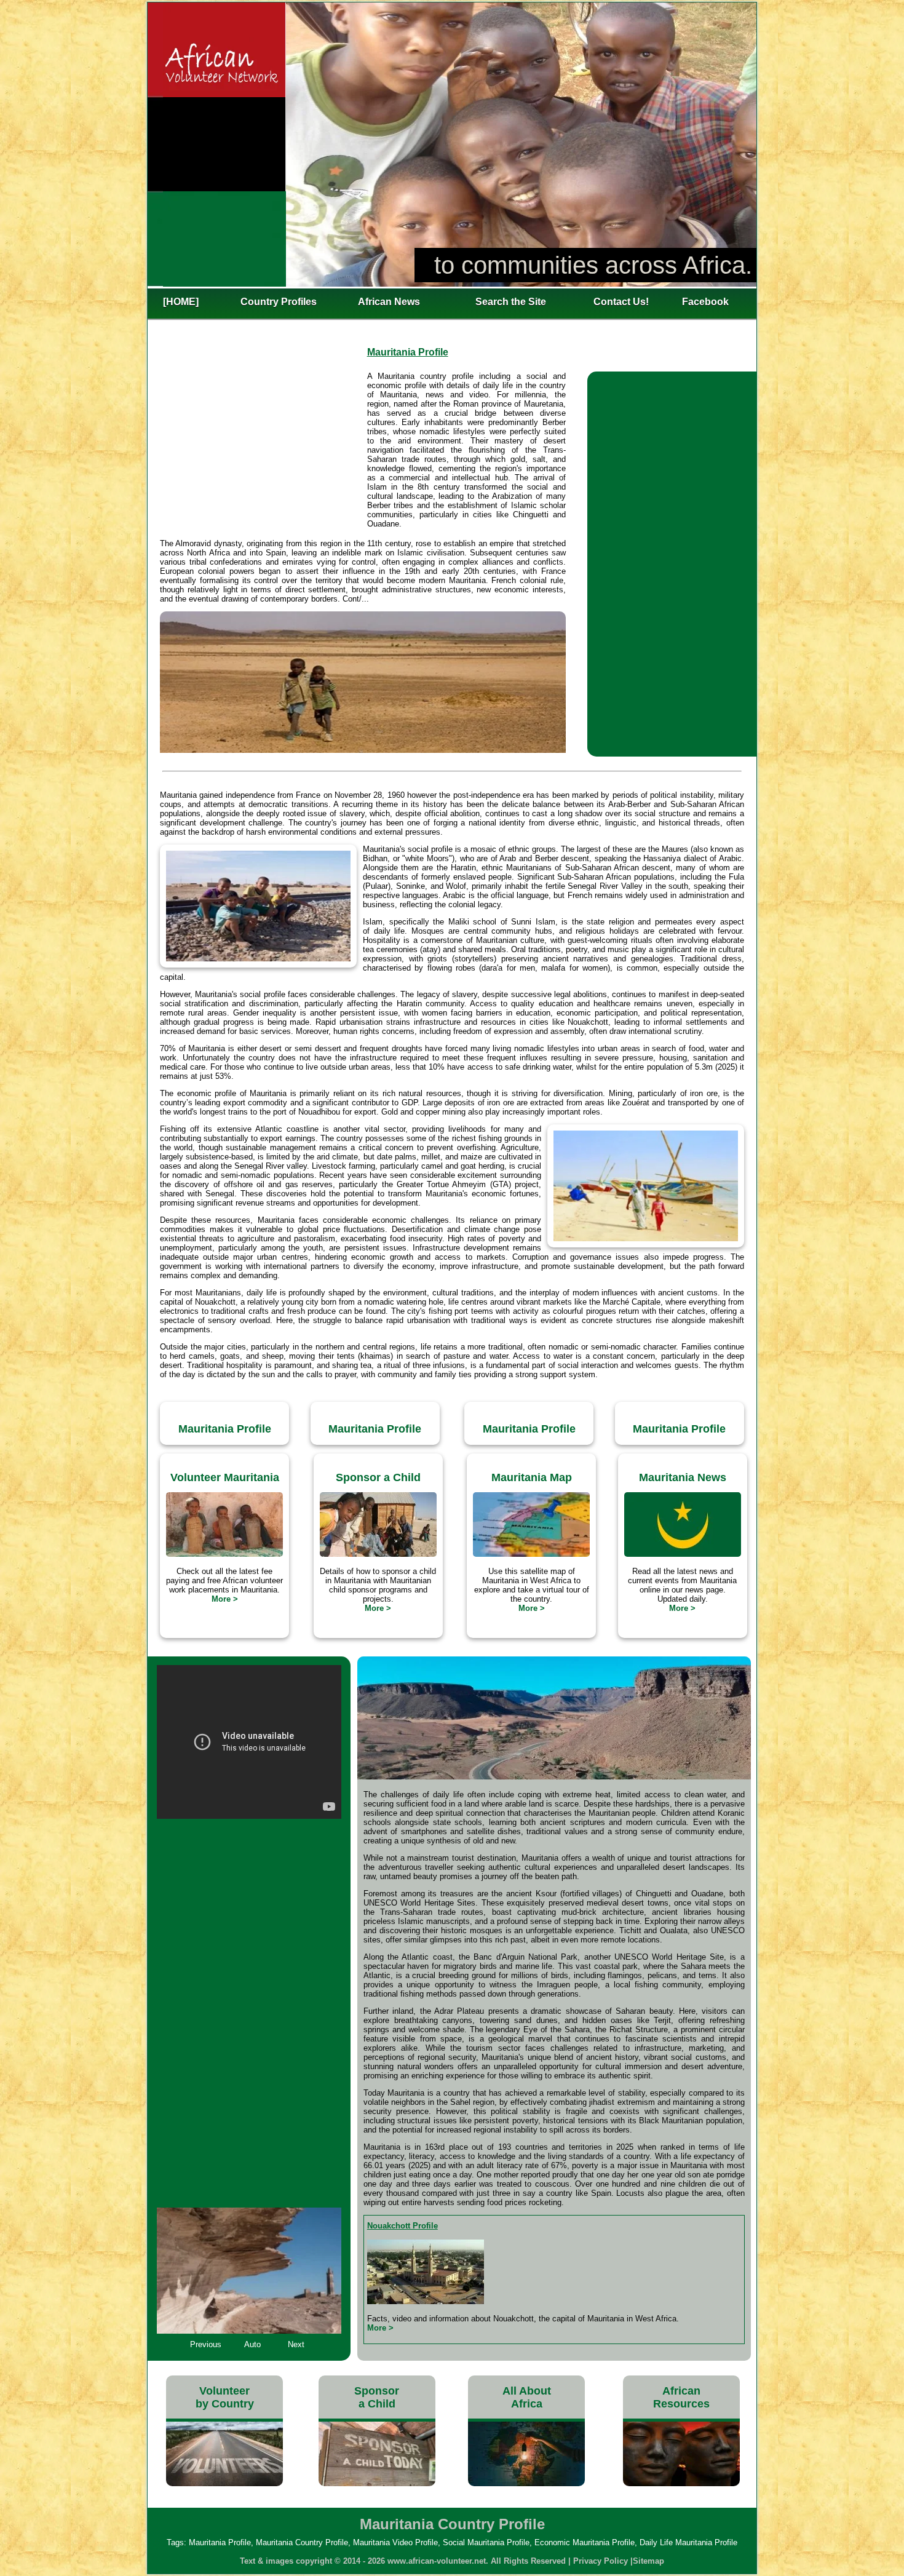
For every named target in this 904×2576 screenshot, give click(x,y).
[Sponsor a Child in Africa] (377, 2483)
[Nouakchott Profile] (426, 2301)
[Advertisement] (263, 448)
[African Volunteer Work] (224, 2483)
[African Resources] (681, 2483)
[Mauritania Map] (531, 1554)
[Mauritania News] (683, 1554)
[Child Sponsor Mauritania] (378, 1554)
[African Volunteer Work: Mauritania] (224, 1554)
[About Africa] (526, 2483)
